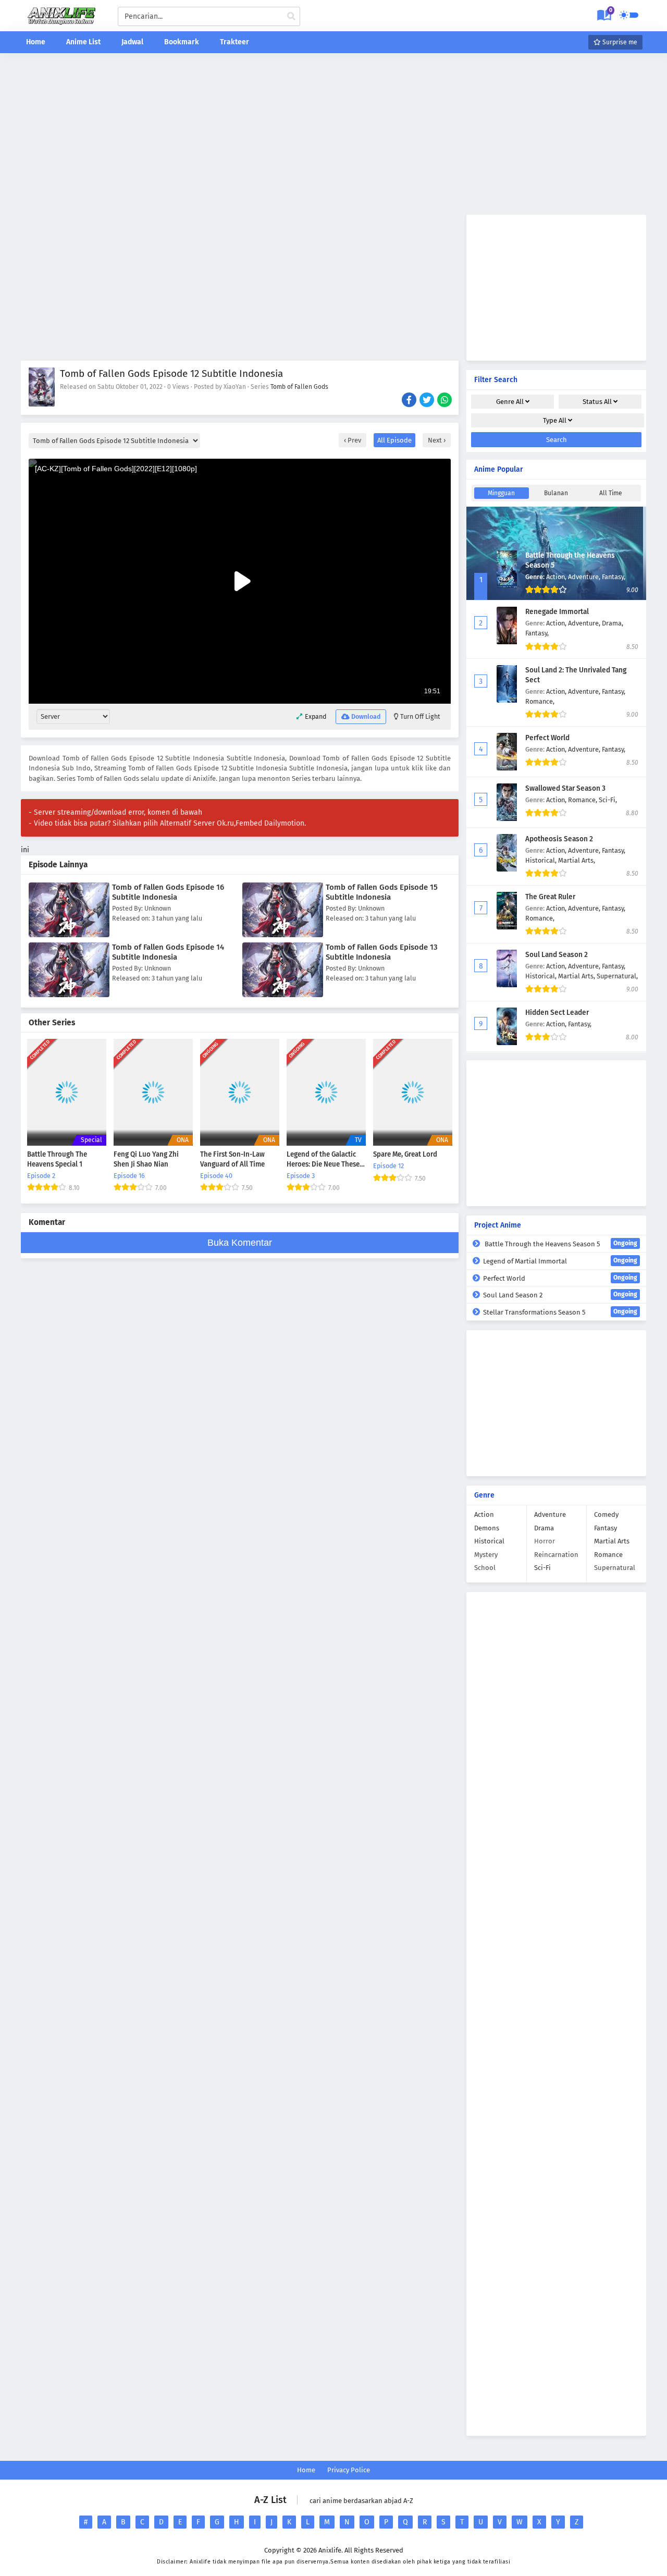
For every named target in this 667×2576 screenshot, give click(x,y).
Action (484, 1514)
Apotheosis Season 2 (559, 839)
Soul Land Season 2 (557, 955)
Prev (354, 440)
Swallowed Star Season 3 (565, 788)
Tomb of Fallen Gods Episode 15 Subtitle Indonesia (382, 892)
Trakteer (234, 42)
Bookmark (182, 42)
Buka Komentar (240, 1243)
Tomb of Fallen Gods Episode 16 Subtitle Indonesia (168, 892)
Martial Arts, (577, 860)
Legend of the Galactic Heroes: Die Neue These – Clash (326, 1160)
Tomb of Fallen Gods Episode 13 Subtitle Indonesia (382, 952)
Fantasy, (614, 577)
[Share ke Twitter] (428, 401)
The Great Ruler (550, 897)
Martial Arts (612, 1541)
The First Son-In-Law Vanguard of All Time (232, 1160)
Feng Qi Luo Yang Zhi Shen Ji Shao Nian (146, 1160)
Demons (487, 1528)
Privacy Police (349, 2470)
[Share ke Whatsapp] (445, 401)
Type (555, 420)
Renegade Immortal (557, 612)
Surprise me (619, 42)
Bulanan (556, 493)
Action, (557, 577)
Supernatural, (617, 976)
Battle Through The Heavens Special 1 (57, 1160)
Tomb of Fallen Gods (299, 387)
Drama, (613, 623)
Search (557, 440)
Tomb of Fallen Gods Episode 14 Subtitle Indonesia (168, 952)
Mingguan (501, 493)
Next (436, 440)
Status (597, 402)
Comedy (606, 1514)
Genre (510, 402)
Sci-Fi (542, 1568)
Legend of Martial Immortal (560, 1261)
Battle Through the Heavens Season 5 (560, 1244)
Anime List (83, 42)
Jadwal (132, 42)
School (485, 1568)
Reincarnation (556, 1555)
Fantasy (606, 1528)
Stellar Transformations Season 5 (560, 1312)
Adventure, (585, 577)
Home (36, 42)
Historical (489, 1541)
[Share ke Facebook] (410, 401)
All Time (611, 493)
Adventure (550, 1514)
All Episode (394, 440)
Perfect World (547, 738)
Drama (544, 1528)
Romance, (540, 701)
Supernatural (615, 1568)
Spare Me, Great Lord (405, 1155)
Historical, (542, 860)
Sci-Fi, (608, 800)
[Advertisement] (333, 134)
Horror (545, 1541)
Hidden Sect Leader (557, 1013)
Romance (608, 1555)
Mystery (486, 1555)
